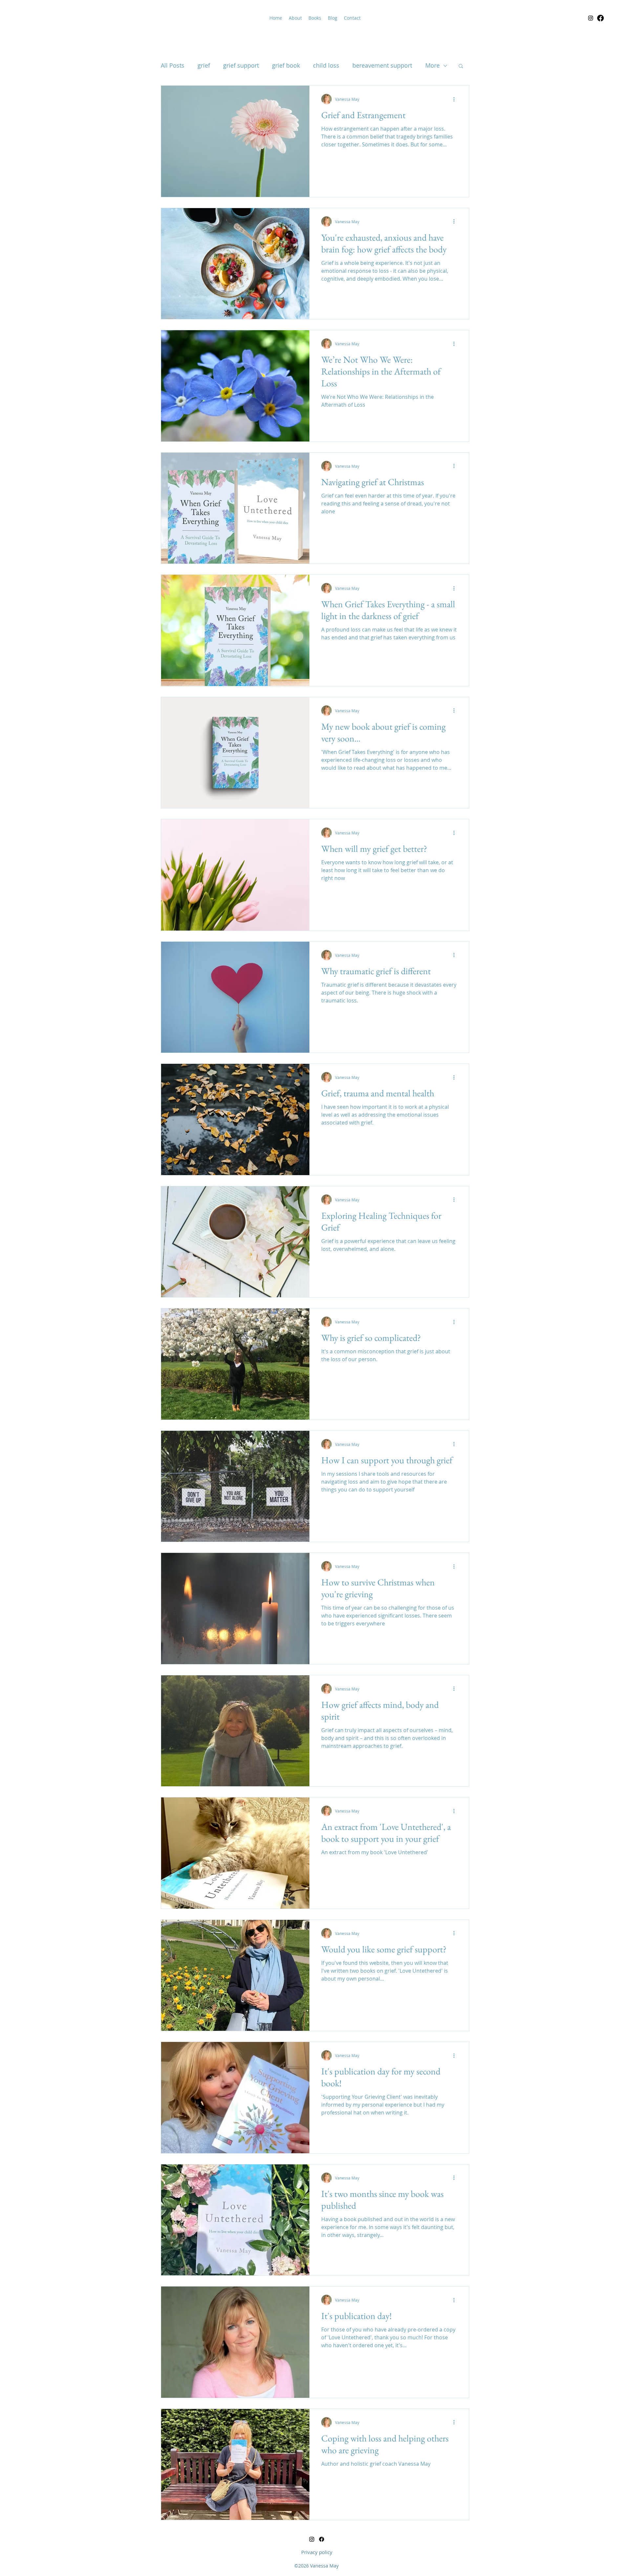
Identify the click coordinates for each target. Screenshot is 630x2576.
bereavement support (382, 65)
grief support (241, 65)
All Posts (173, 65)
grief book (286, 65)
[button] (461, 66)
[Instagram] (591, 18)
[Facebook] (600, 18)
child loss (326, 65)
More (432, 65)
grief (204, 65)
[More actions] (456, 99)
